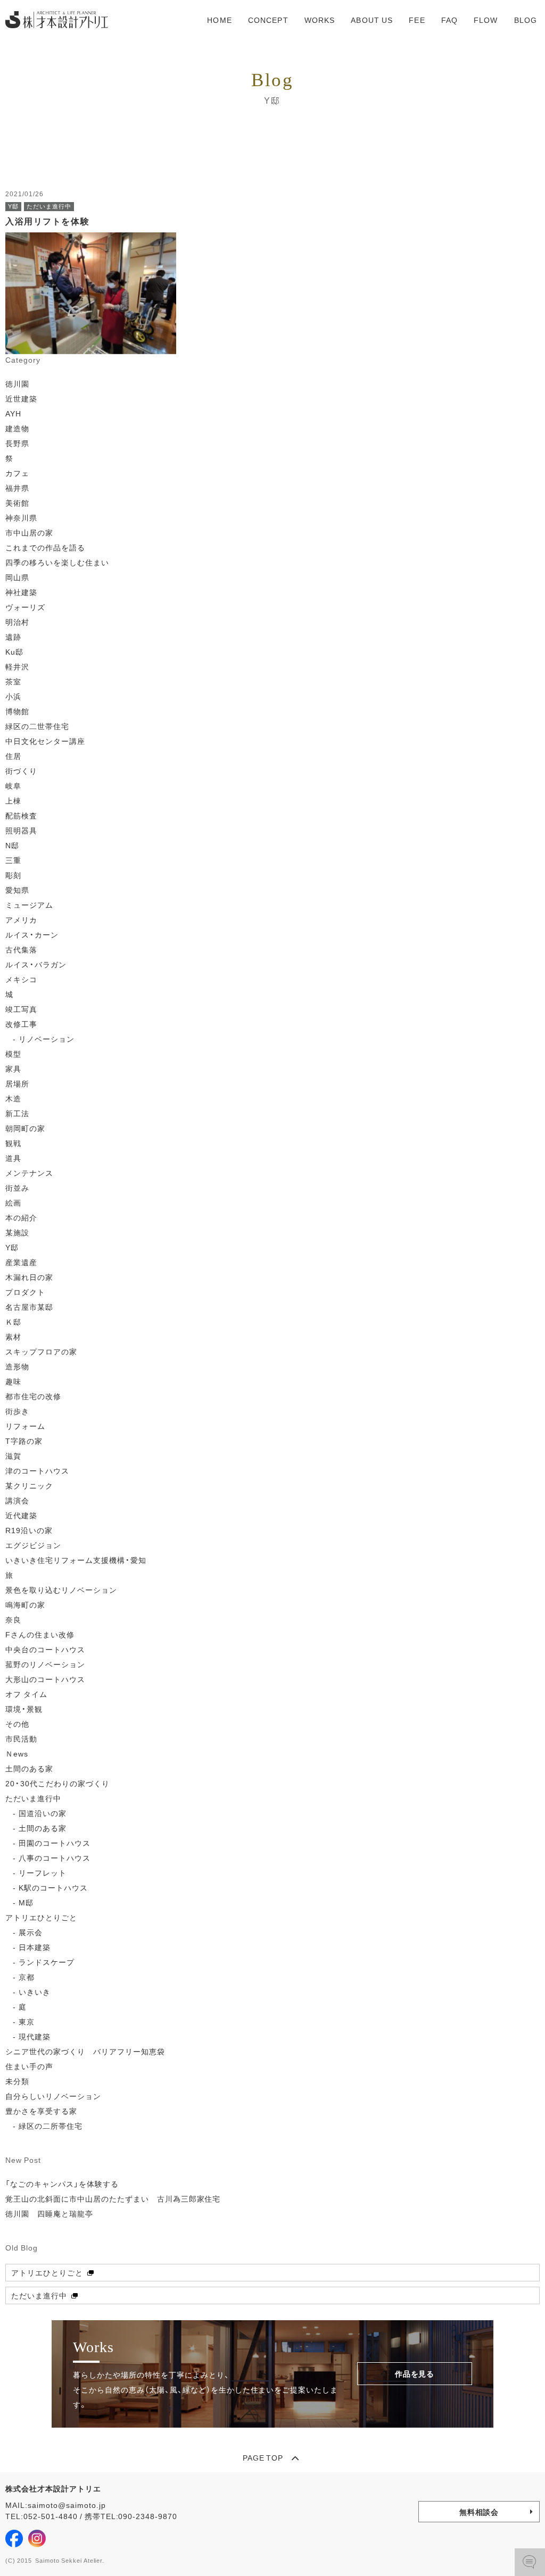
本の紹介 (21, 1217)
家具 (13, 1068)
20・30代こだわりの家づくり (57, 1783)
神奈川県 (21, 517)
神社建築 (21, 592)
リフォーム (25, 1426)
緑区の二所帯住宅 (51, 2126)
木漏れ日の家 (29, 1277)
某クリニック (29, 1485)
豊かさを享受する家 (41, 2111)
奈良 (13, 1619)
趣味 (13, 1381)
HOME (219, 20)
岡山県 (17, 577)
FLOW (486, 20)
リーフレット (43, 1872)
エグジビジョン (33, 1545)
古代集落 (21, 949)
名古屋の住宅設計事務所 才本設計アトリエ (57, 20)
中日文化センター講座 (45, 741)
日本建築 (35, 1947)
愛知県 (17, 890)
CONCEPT (268, 20)
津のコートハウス (37, 1470)
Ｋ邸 (13, 1322)
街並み (17, 1187)
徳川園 (17, 383)
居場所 (17, 1083)
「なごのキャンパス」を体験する (62, 2184)
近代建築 (21, 1515)
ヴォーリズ (25, 607)
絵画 (13, 1202)
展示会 (31, 1932)
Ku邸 (14, 651)
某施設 (17, 1232)
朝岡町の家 (25, 1128)
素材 (13, 1336)
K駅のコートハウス (53, 1887)
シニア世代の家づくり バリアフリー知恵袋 (85, 2051)
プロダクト (25, 1292)
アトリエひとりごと (41, 1917)
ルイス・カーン (32, 934)
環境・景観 (24, 1709)
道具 (13, 1158)
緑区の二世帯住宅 (37, 726)
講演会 (17, 1500)
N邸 (12, 845)
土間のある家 (29, 1768)
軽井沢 (17, 666)
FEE (417, 20)
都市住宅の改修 (33, 1396)
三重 (13, 860)
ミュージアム (29, 905)
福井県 (17, 488)
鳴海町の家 (25, 1604)
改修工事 (21, 1024)
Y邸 (12, 1247)
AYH (13, 413)
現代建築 (35, 2036)
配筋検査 (21, 815)
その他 (17, 1724)
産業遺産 (21, 1262)
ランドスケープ (47, 1962)
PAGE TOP (263, 2457)
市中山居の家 (29, 532)
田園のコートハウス (55, 1843)
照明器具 (21, 830)
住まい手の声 (29, 2066)
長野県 (17, 443)
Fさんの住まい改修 (40, 1634)
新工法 (17, 1113)
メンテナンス (29, 1173)
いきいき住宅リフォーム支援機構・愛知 (76, 1560)
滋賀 (13, 1456)
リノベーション (47, 1039)
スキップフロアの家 (41, 1351)
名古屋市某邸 (29, 1307)
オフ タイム (26, 1694)
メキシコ (21, 979)
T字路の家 (24, 1441)
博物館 (17, 711)
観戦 (13, 1143)
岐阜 (13, 785)
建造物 (17, 428)
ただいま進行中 (33, 1798)
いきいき (35, 1992)
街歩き (17, 1411)
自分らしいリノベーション (53, 2096)
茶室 (13, 681)
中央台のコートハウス (45, 1649)
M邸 (26, 1902)
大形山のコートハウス (45, 1679)
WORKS (320, 20)
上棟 (13, 800)
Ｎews (17, 1753)
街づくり (21, 771)
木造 (13, 1098)
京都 (27, 1977)
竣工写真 (21, 1009)
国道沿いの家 (43, 1813)
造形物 (17, 1366)
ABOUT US (372, 20)
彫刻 (13, 875)
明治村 (17, 622)
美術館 (17, 503)
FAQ (449, 20)
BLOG (526, 20)
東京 (27, 2021)
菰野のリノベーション (45, 1664)
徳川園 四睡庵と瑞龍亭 (49, 2213)
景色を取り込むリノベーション (61, 1590)
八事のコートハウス (55, 1858)
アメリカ (21, 919)
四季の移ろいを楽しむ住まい (57, 562)
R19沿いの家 (29, 1530)
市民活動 (21, 1738)
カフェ (17, 473)
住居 (13, 756)
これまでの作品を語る (45, 547)
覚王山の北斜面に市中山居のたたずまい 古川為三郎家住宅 (117, 2198)
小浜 (13, 696)
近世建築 (21, 398)
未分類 (17, 2081)
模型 (13, 1053)
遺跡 (13, 637)
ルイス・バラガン (36, 964)
